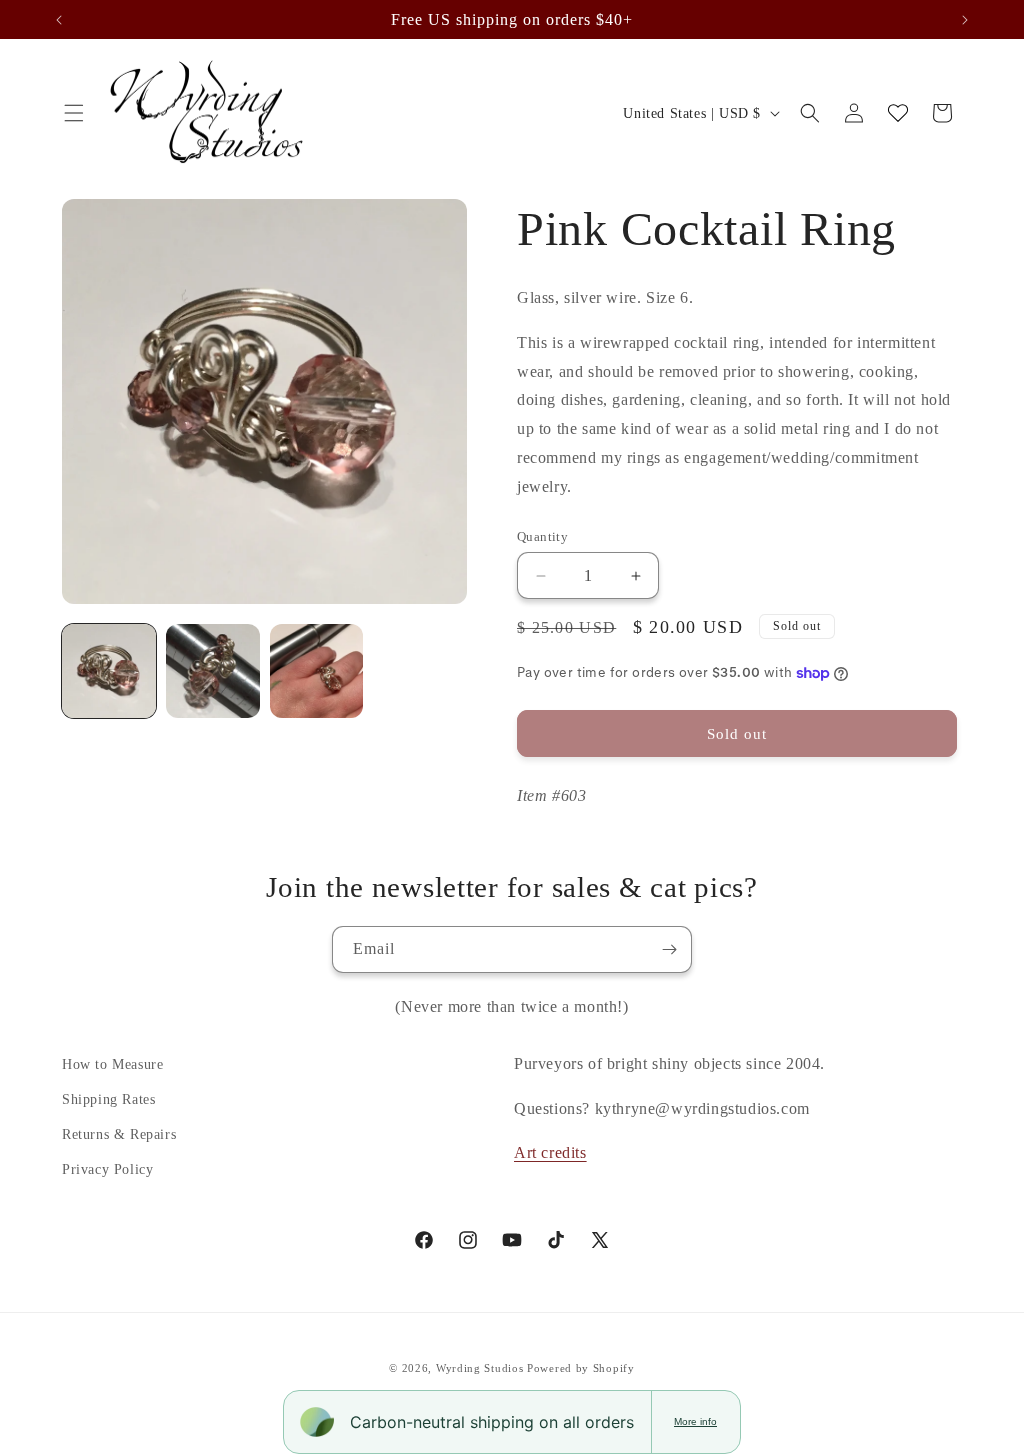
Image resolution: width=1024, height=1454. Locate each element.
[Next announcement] (965, 20)
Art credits (550, 1152)
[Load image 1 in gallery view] (109, 671)
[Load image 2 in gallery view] (213, 671)
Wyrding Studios (480, 1368)
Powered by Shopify (581, 1368)
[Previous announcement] (59, 20)
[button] (74, 113)
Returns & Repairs (119, 1134)
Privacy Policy (107, 1169)
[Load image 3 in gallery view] (317, 671)
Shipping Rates (108, 1099)
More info (695, 1421)
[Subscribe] (669, 949)
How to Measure (112, 1064)
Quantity (542, 536)
